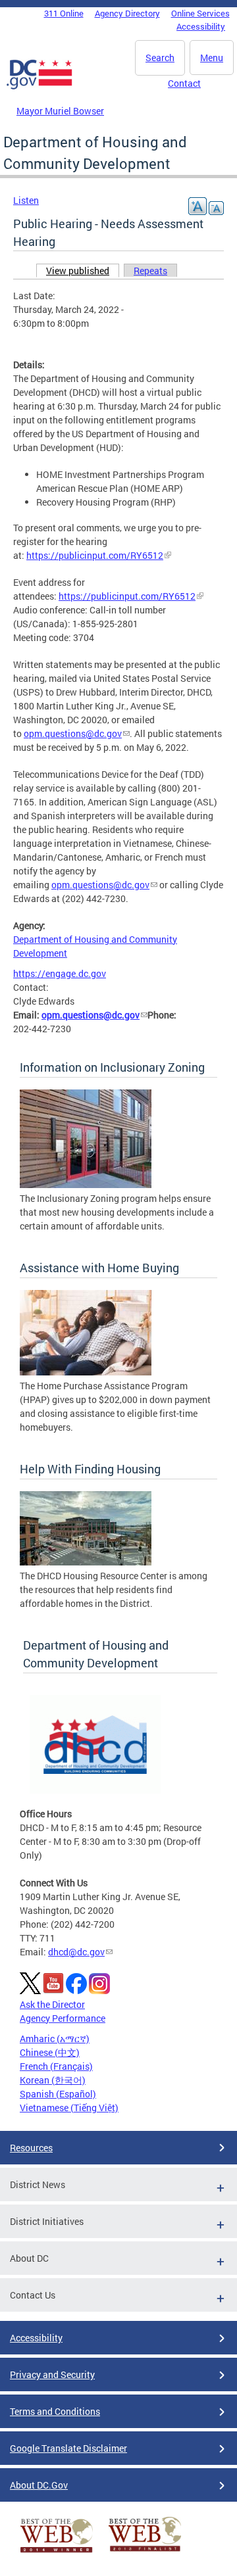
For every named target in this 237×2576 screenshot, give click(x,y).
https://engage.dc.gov (60, 973)
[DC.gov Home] (39, 87)
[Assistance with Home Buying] (86, 1372)
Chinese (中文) (50, 2052)
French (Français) (56, 2066)
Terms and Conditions (55, 2411)
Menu (212, 58)
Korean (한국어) (53, 2080)
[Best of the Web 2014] (57, 2553)
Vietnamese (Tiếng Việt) (69, 2108)
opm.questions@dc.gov (73, 733)
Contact (184, 83)
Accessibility (201, 26)
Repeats (150, 271)
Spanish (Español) (58, 2094)
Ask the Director (52, 2004)
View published (83, 271)
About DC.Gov (39, 2485)
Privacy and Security (52, 2374)
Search (160, 58)
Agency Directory (127, 13)
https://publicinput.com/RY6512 (95, 555)
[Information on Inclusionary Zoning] (86, 1184)
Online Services (200, 13)
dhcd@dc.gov (76, 1952)
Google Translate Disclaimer (68, 2448)
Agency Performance (63, 2018)
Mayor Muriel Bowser (60, 111)
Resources (31, 2148)
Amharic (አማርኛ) (55, 2039)
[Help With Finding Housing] (86, 1562)
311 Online (64, 13)
